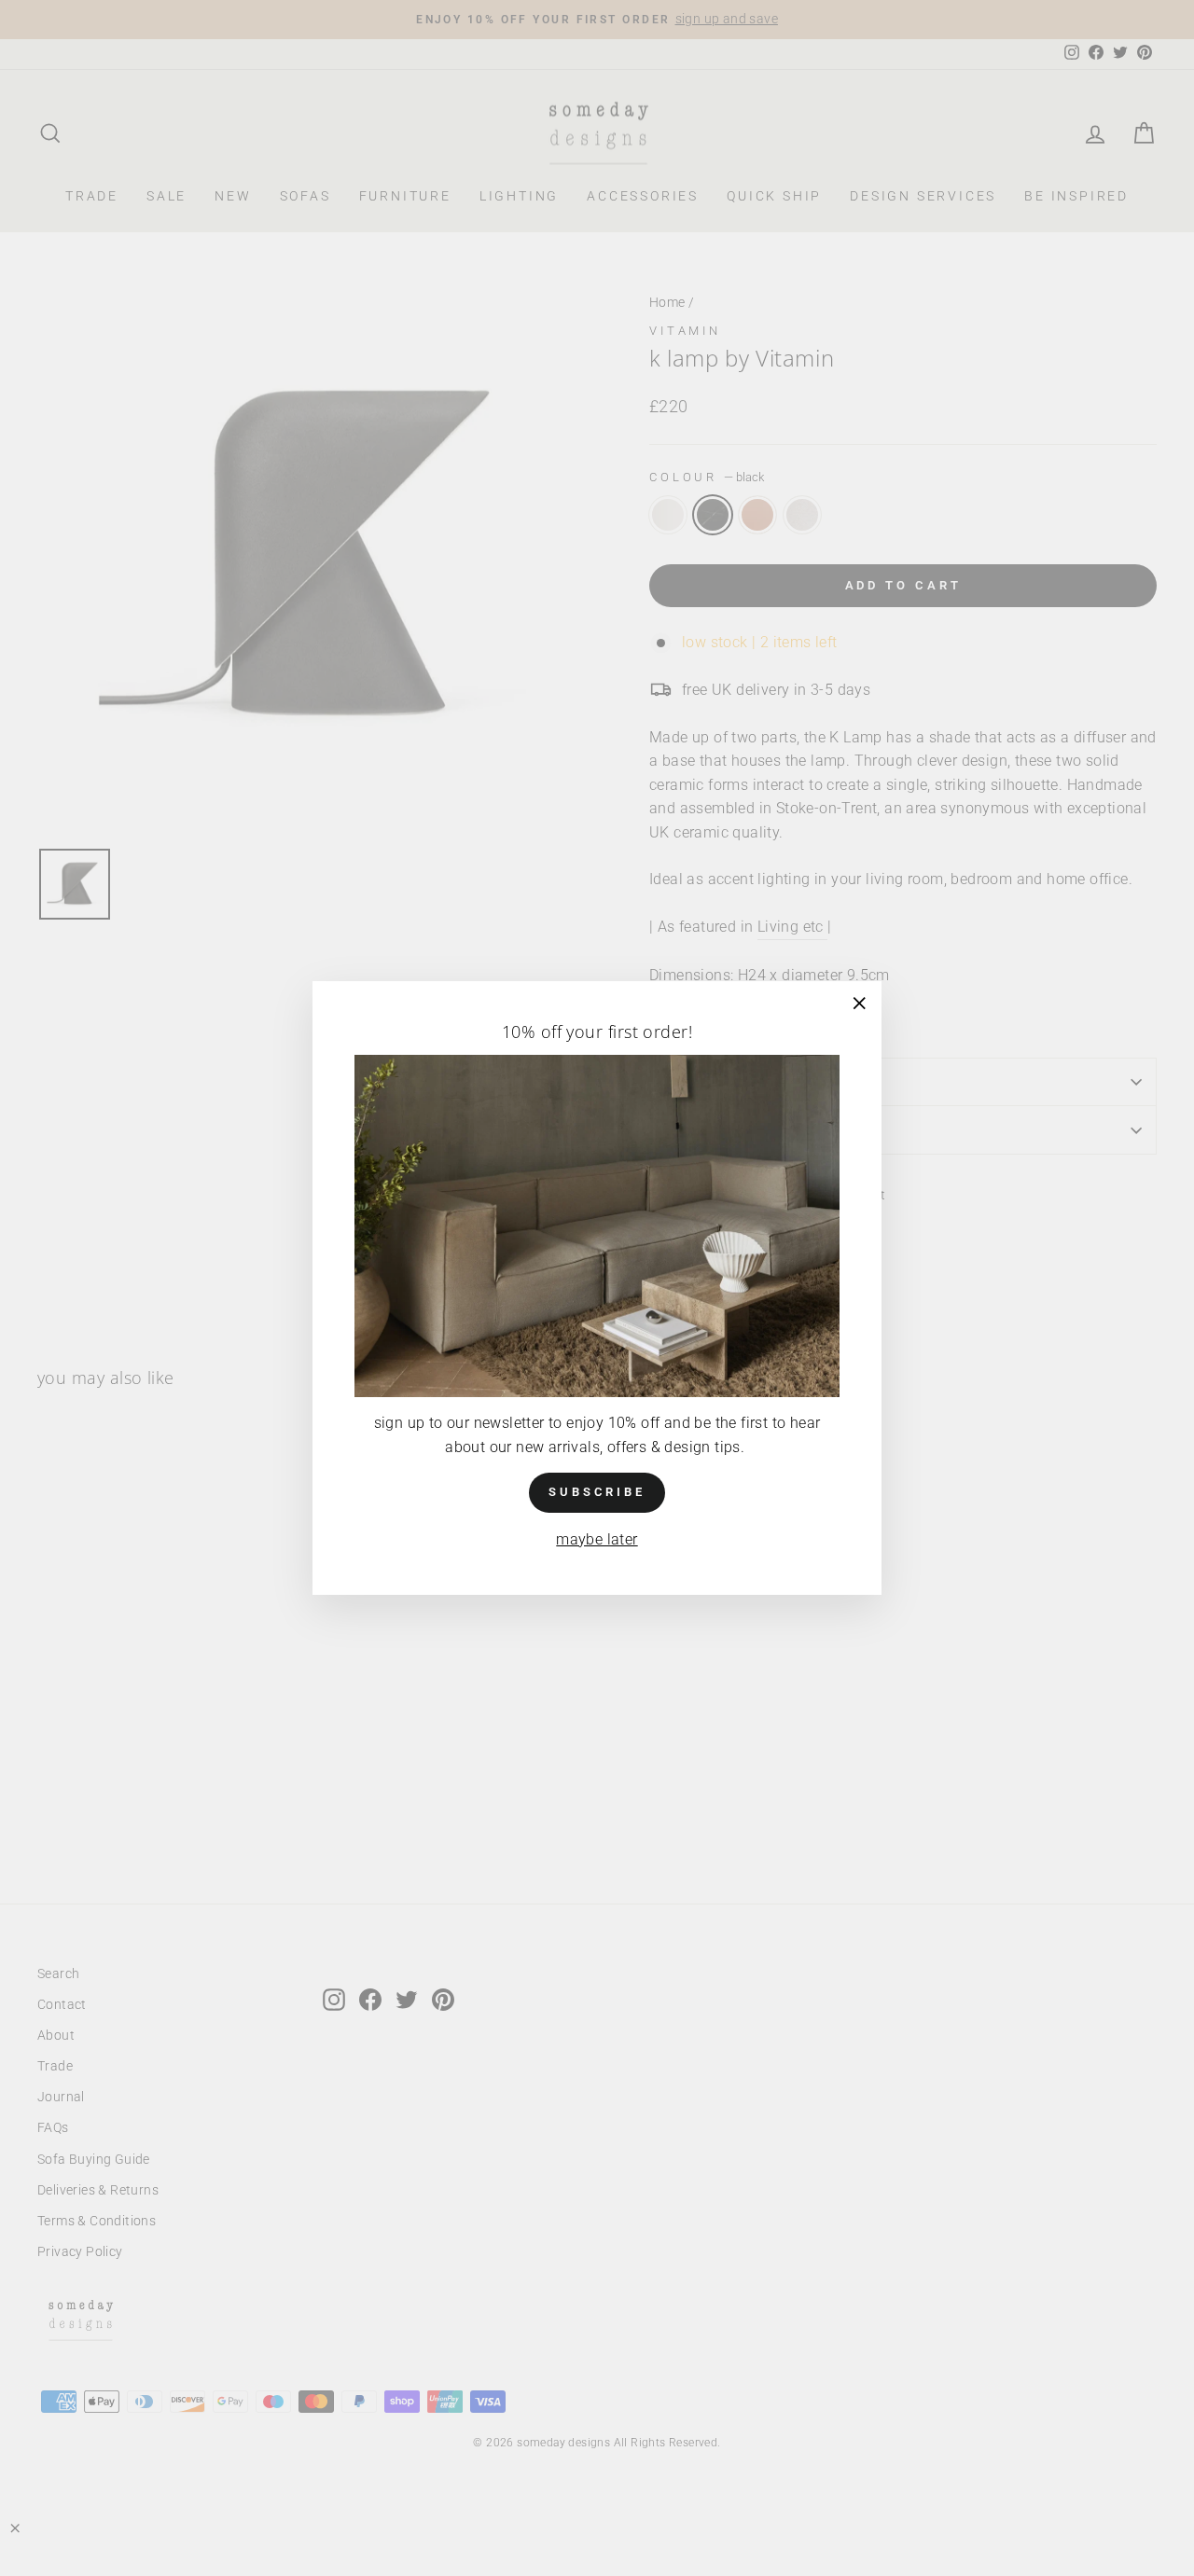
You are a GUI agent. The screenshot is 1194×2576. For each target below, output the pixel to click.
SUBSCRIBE (597, 1493)
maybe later (597, 1539)
